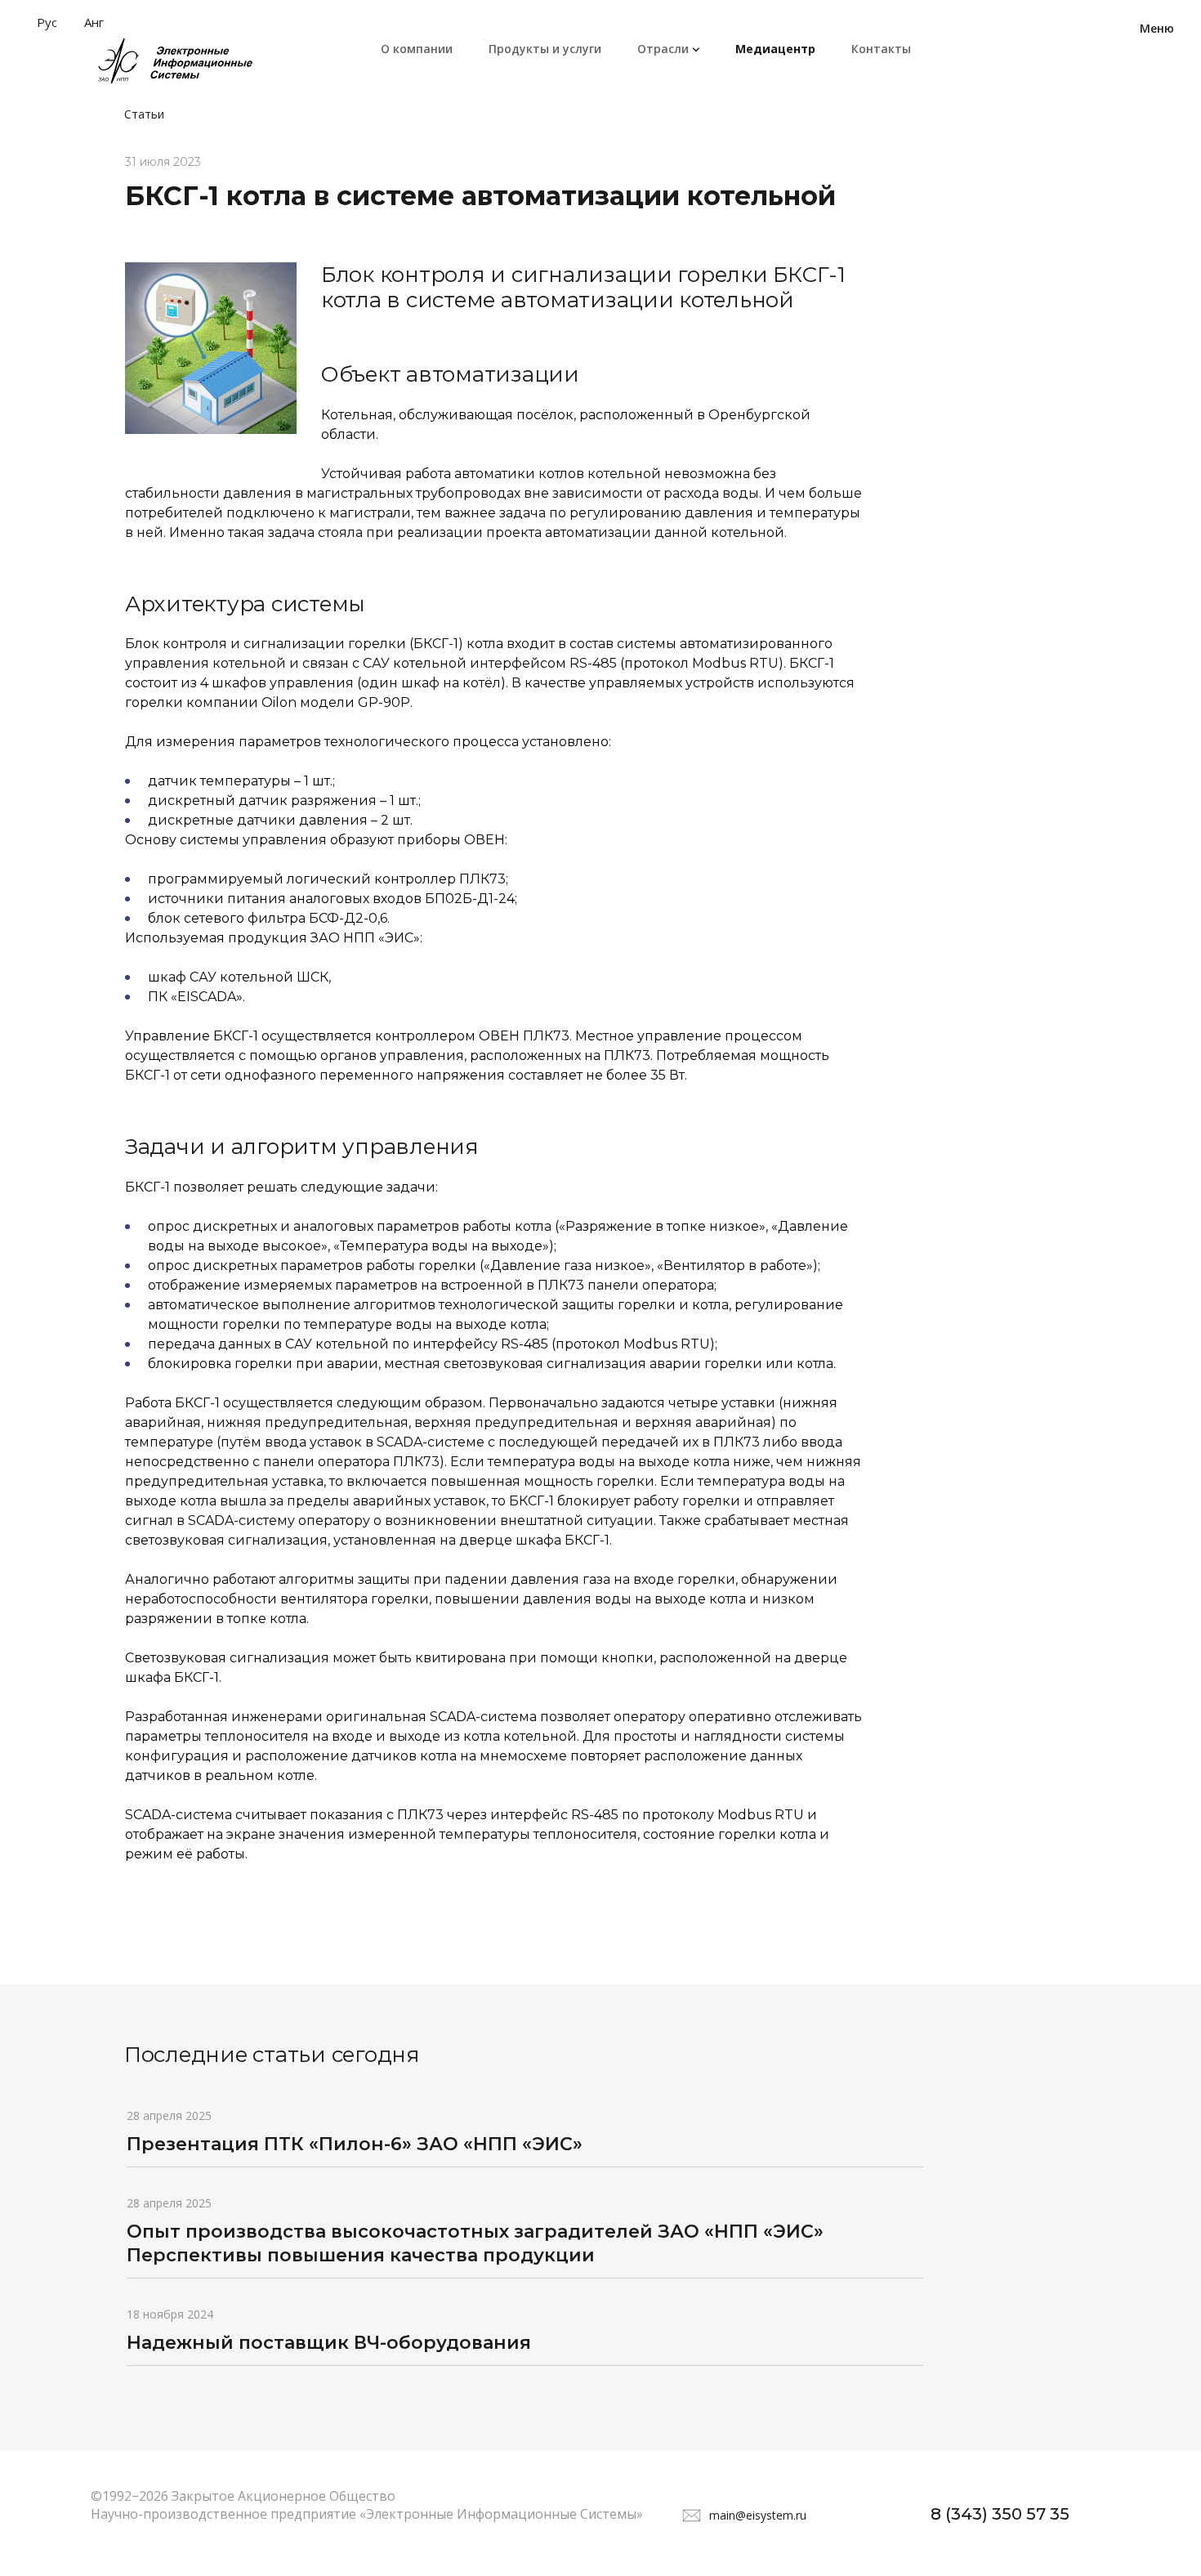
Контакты (881, 49)
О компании (417, 49)
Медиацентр (775, 49)
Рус (47, 22)
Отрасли (663, 49)
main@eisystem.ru (758, 2515)
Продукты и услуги (545, 49)
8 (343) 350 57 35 (1000, 2514)
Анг (94, 22)
